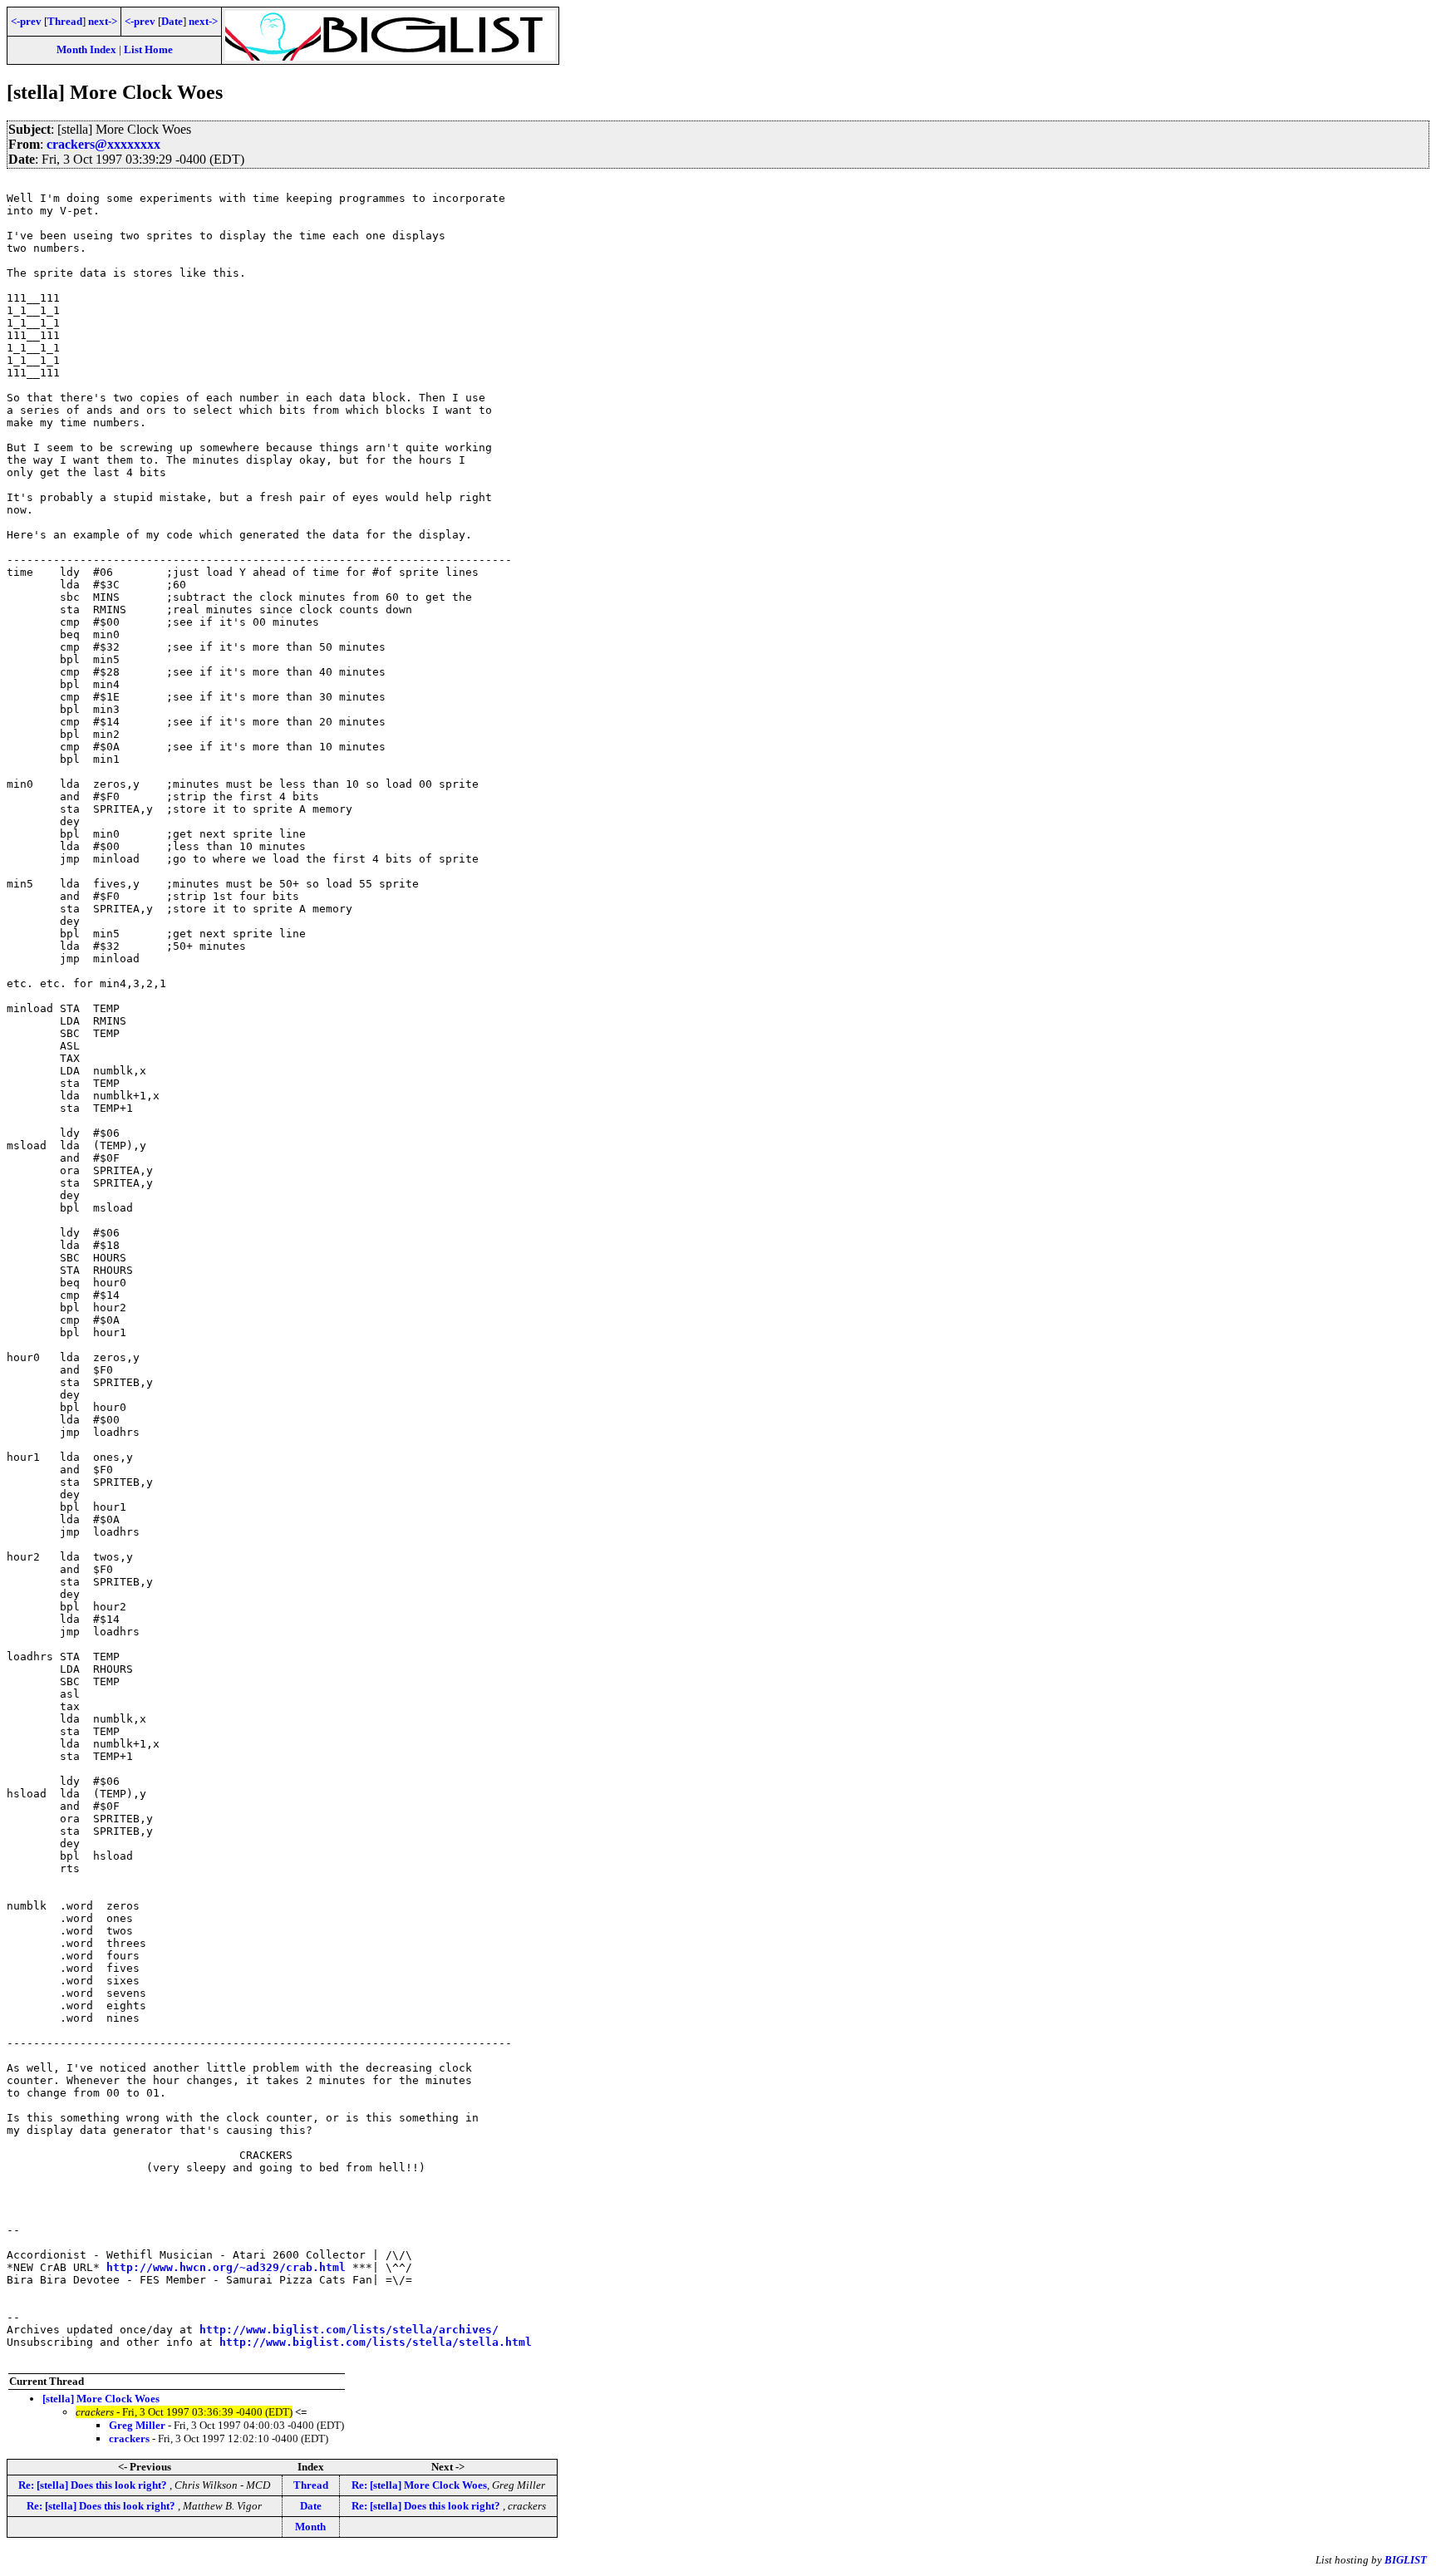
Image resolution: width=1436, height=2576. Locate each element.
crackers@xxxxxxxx (103, 144)
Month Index (86, 49)
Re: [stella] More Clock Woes (419, 2485)
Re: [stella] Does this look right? (94, 2485)
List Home (148, 49)
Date (172, 21)
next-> (103, 21)
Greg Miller (137, 2425)
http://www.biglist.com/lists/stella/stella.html (376, 2342)
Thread (65, 21)
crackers (129, 2438)
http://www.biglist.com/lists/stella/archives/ (349, 2330)
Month (310, 2527)
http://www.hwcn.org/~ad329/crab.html (226, 2267)
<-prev (26, 21)
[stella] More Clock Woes (101, 2399)
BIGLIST (1406, 2560)
